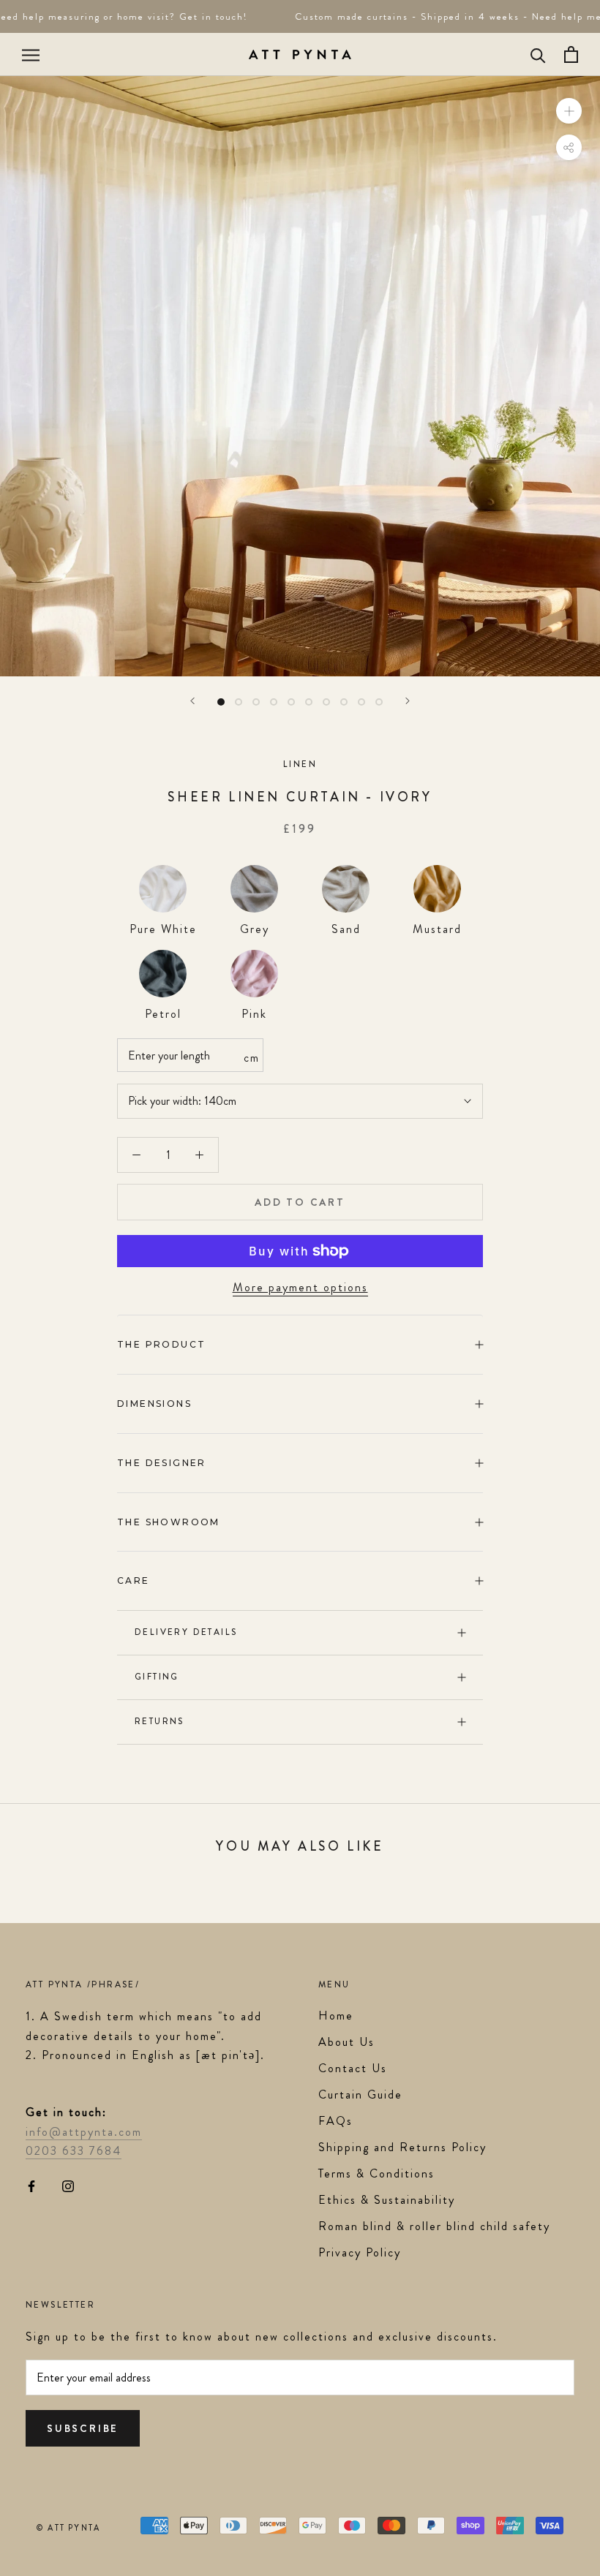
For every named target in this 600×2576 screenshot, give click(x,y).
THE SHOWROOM (169, 1522)
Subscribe (83, 2428)
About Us (346, 2042)
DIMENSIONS (154, 1404)
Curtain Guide (360, 2095)
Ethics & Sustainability (387, 2200)
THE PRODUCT (161, 1344)
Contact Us (353, 2068)
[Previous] (192, 701)
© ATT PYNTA (68, 2528)
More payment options (300, 1287)
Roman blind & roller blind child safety (434, 2226)
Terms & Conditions (376, 2173)
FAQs (335, 2121)
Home (336, 2016)
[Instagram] (68, 2186)
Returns (160, 1721)
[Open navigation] (31, 55)
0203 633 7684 (74, 2151)
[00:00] (300, 376)
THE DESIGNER (162, 1463)
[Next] (408, 701)
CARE (134, 1580)
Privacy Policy (360, 2252)
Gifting (157, 1677)
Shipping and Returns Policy (402, 2147)
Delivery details (186, 1632)
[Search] (538, 54)
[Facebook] (31, 2186)
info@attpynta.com (84, 2132)
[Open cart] (571, 54)
